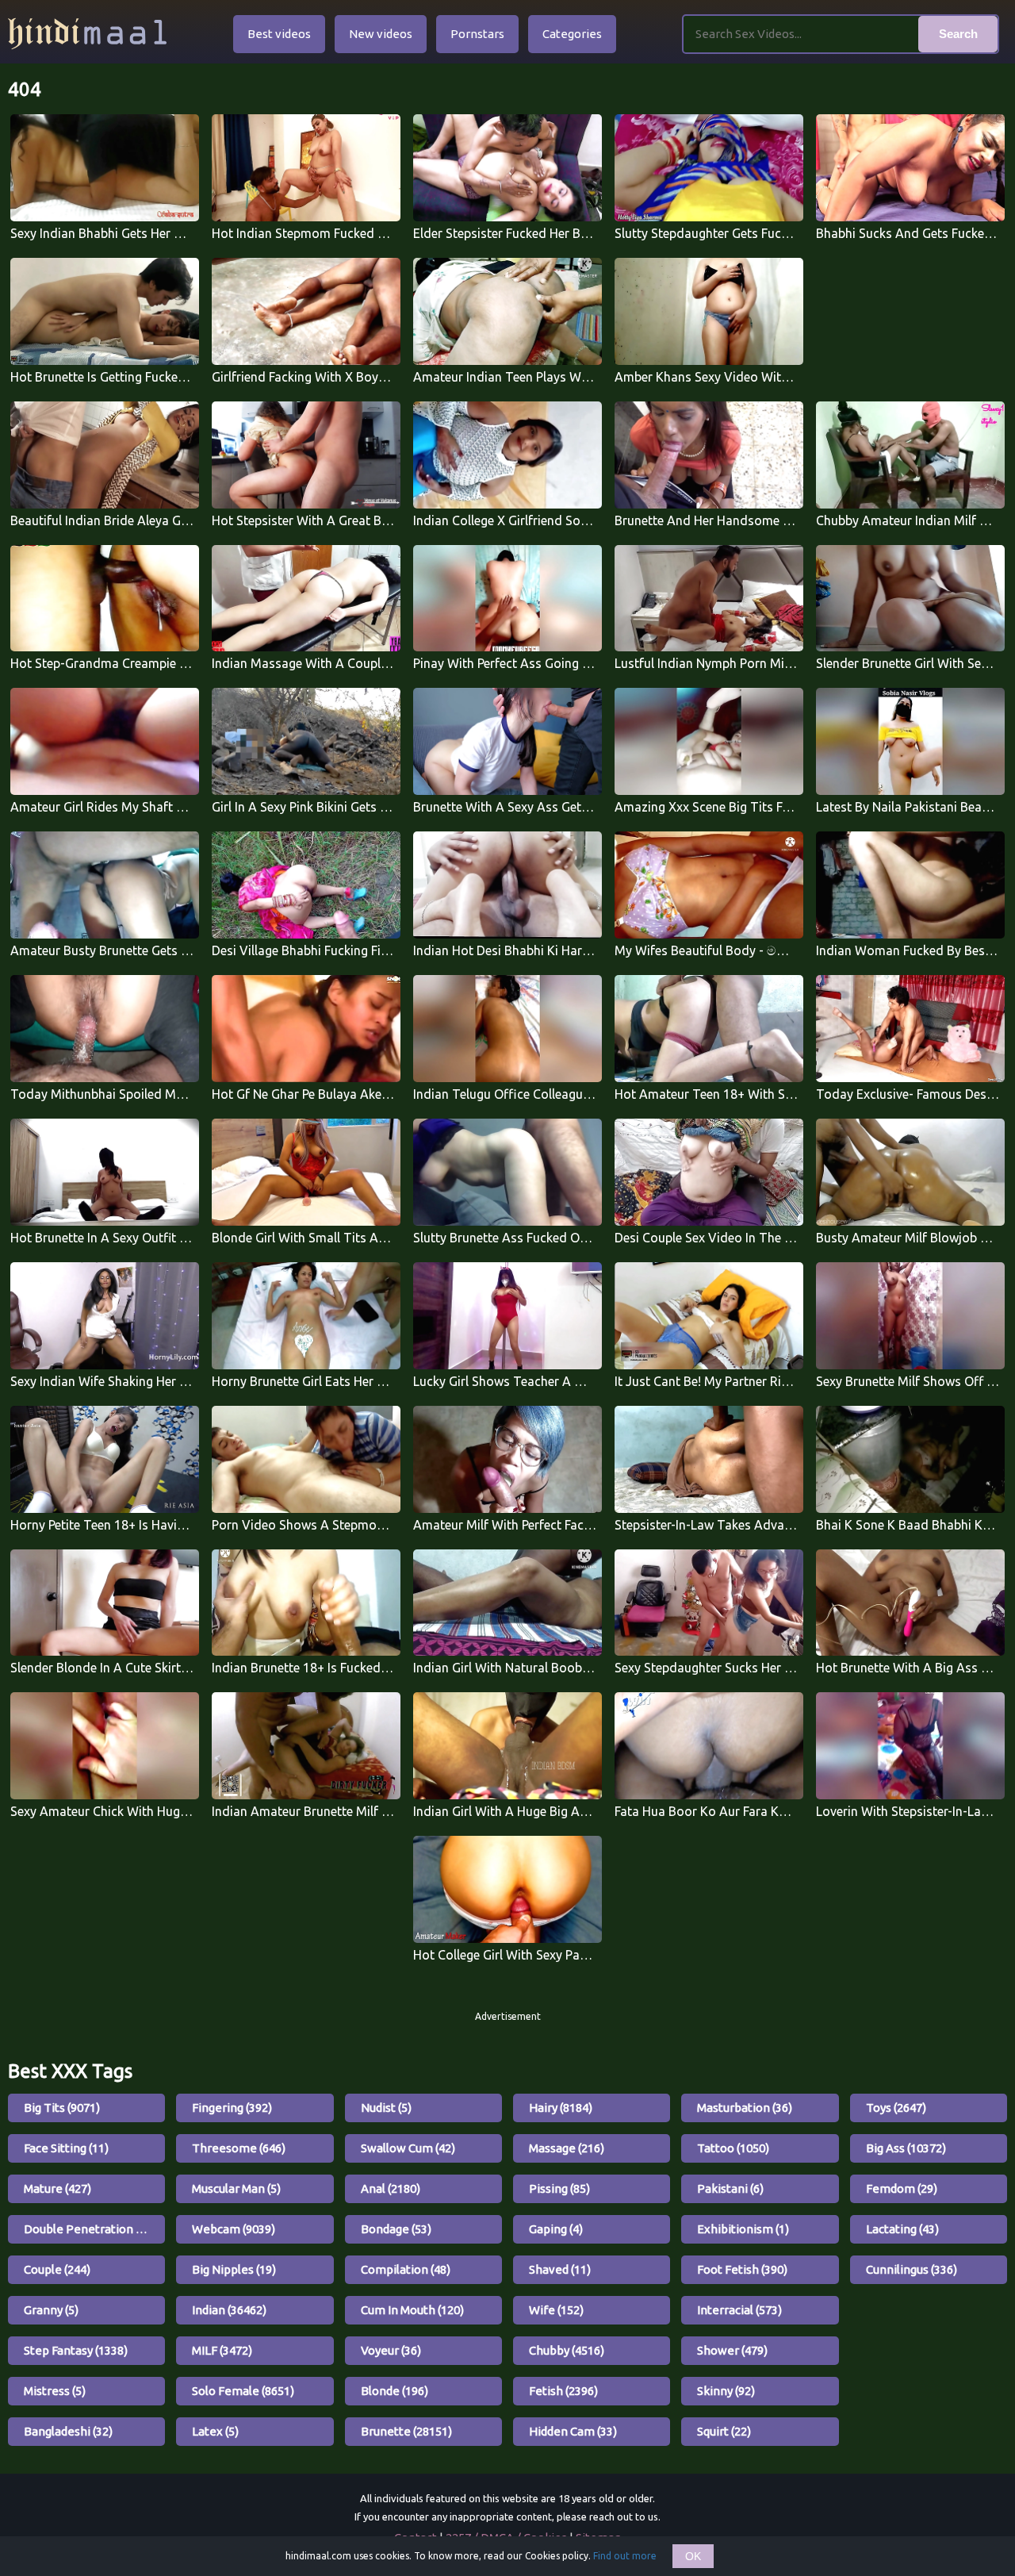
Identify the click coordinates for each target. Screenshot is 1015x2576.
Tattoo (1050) (733, 2148)
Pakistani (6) (730, 2188)
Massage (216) (567, 2148)
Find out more (625, 2556)
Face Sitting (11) (66, 2148)
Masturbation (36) (745, 2108)
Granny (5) (51, 2310)
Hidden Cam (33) (573, 2431)
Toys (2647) (896, 2108)
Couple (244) (57, 2269)
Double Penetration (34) (90, 2229)
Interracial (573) (739, 2310)
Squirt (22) (724, 2431)
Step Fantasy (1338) (76, 2350)
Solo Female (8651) (243, 2391)
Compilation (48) (406, 2269)
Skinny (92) (726, 2391)
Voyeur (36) (391, 2350)
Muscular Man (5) (236, 2188)
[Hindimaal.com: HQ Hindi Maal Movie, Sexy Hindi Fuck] (87, 34)
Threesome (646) (239, 2148)
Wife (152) (556, 2310)
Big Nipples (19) (234, 2269)
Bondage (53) (396, 2229)
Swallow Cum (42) (408, 2148)
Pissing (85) (559, 2188)
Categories (572, 34)
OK (693, 2556)
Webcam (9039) (234, 2229)
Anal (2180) (391, 2188)
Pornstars (477, 34)
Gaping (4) (556, 2229)
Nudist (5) (386, 2108)
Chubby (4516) (567, 2350)
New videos (381, 34)
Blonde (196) (395, 2391)
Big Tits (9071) (62, 2108)
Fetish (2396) (563, 2391)
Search (958, 34)
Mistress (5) (55, 2391)
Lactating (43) (902, 2229)
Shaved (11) (560, 2269)
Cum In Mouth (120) (412, 2310)
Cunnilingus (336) (912, 2269)
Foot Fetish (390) (742, 2269)
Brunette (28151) (406, 2431)
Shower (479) (732, 2350)
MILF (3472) (222, 2350)
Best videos (279, 34)
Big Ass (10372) (906, 2148)
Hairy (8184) (561, 2108)
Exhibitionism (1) (743, 2229)
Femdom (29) (902, 2188)
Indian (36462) (229, 2310)
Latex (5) (215, 2431)
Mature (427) (57, 2188)
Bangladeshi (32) (68, 2431)
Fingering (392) (232, 2108)
